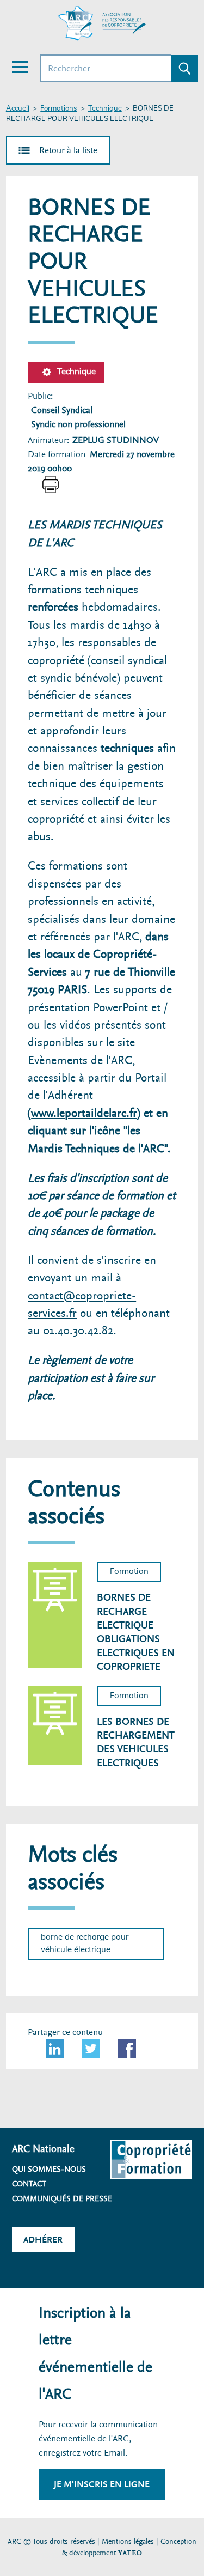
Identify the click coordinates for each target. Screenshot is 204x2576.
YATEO (130, 2553)
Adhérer (43, 2240)
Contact (29, 2184)
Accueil (18, 109)
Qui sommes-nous (49, 2169)
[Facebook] (127, 2049)
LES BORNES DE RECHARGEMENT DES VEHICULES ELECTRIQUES (136, 1742)
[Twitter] (91, 2049)
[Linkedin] (55, 2049)
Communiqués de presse (62, 2198)
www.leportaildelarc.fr (84, 1113)
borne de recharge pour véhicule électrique (85, 1943)
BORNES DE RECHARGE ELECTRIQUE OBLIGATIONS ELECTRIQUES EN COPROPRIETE (136, 1632)
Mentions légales (128, 2541)
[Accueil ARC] (102, 23)
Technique (105, 109)
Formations (58, 109)
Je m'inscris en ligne (102, 2484)
